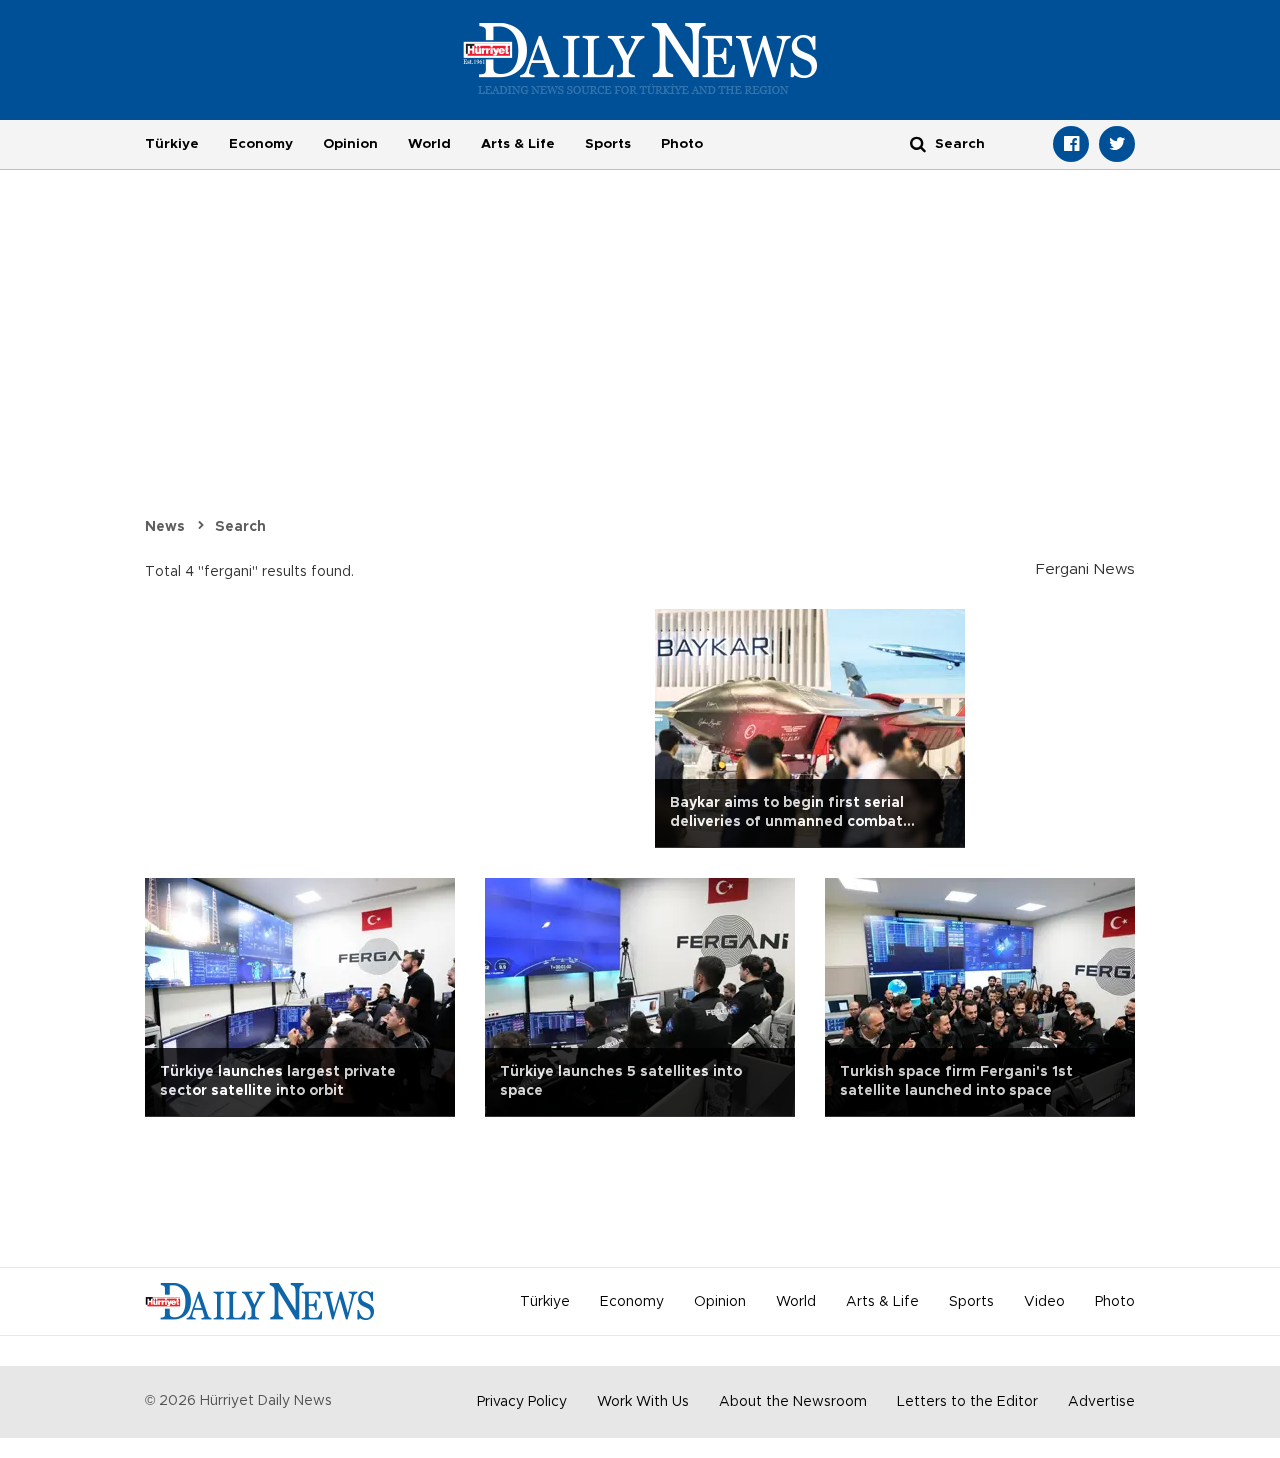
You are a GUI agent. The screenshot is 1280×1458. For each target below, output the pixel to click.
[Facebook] (1071, 144)
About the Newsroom (793, 1402)
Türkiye (172, 144)
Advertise (1101, 1402)
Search (240, 527)
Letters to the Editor (967, 1402)
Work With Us (643, 1402)
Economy (261, 144)
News (165, 527)
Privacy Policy (522, 1402)
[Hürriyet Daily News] (640, 58)
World (429, 144)
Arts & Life (518, 144)
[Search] (918, 143)
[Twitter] (1117, 144)
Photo (682, 144)
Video (1044, 1302)
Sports (608, 144)
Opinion (350, 144)
